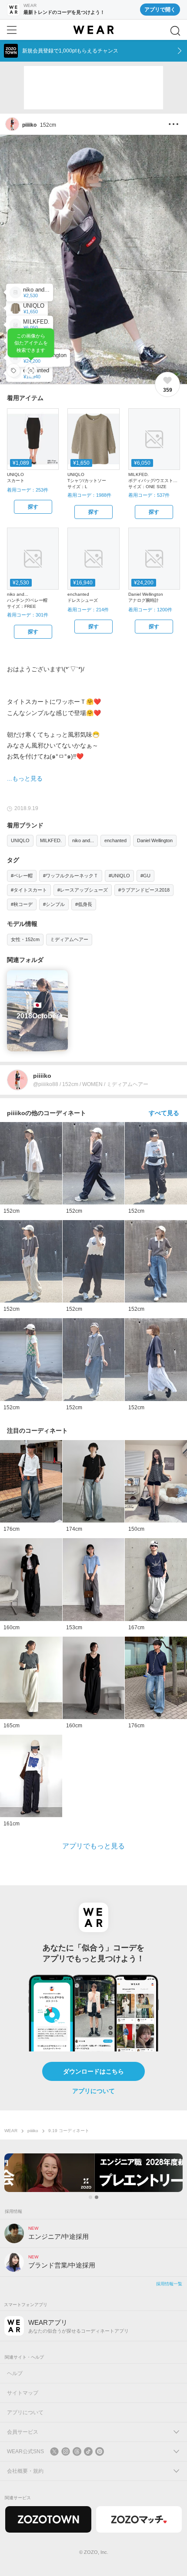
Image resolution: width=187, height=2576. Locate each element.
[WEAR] (93, 30)
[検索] (175, 31)
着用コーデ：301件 (28, 615)
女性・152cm (25, 939)
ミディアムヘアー (69, 939)
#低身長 (84, 904)
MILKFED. (51, 840)
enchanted (115, 840)
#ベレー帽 (22, 876)
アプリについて (93, 2091)
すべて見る (164, 1113)
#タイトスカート (29, 890)
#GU (145, 876)
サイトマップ (23, 2393)
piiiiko (33, 2131)
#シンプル (54, 904)
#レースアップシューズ (83, 890)
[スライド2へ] (97, 2197)
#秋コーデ (22, 904)
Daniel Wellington (155, 840)
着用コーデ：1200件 (150, 610)
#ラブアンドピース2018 (144, 890)
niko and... (83, 840)
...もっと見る (25, 778)
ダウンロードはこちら (93, 2071)
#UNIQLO (119, 876)
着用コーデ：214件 (88, 610)
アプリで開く (160, 10)
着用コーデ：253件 (28, 490)
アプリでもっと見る (93, 1846)
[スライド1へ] (90, 2197)
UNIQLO (20, 840)
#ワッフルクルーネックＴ (71, 876)
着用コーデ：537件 (149, 495)
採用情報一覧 (169, 2284)
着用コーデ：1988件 (89, 495)
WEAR (11, 2131)
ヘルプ (15, 2373)
